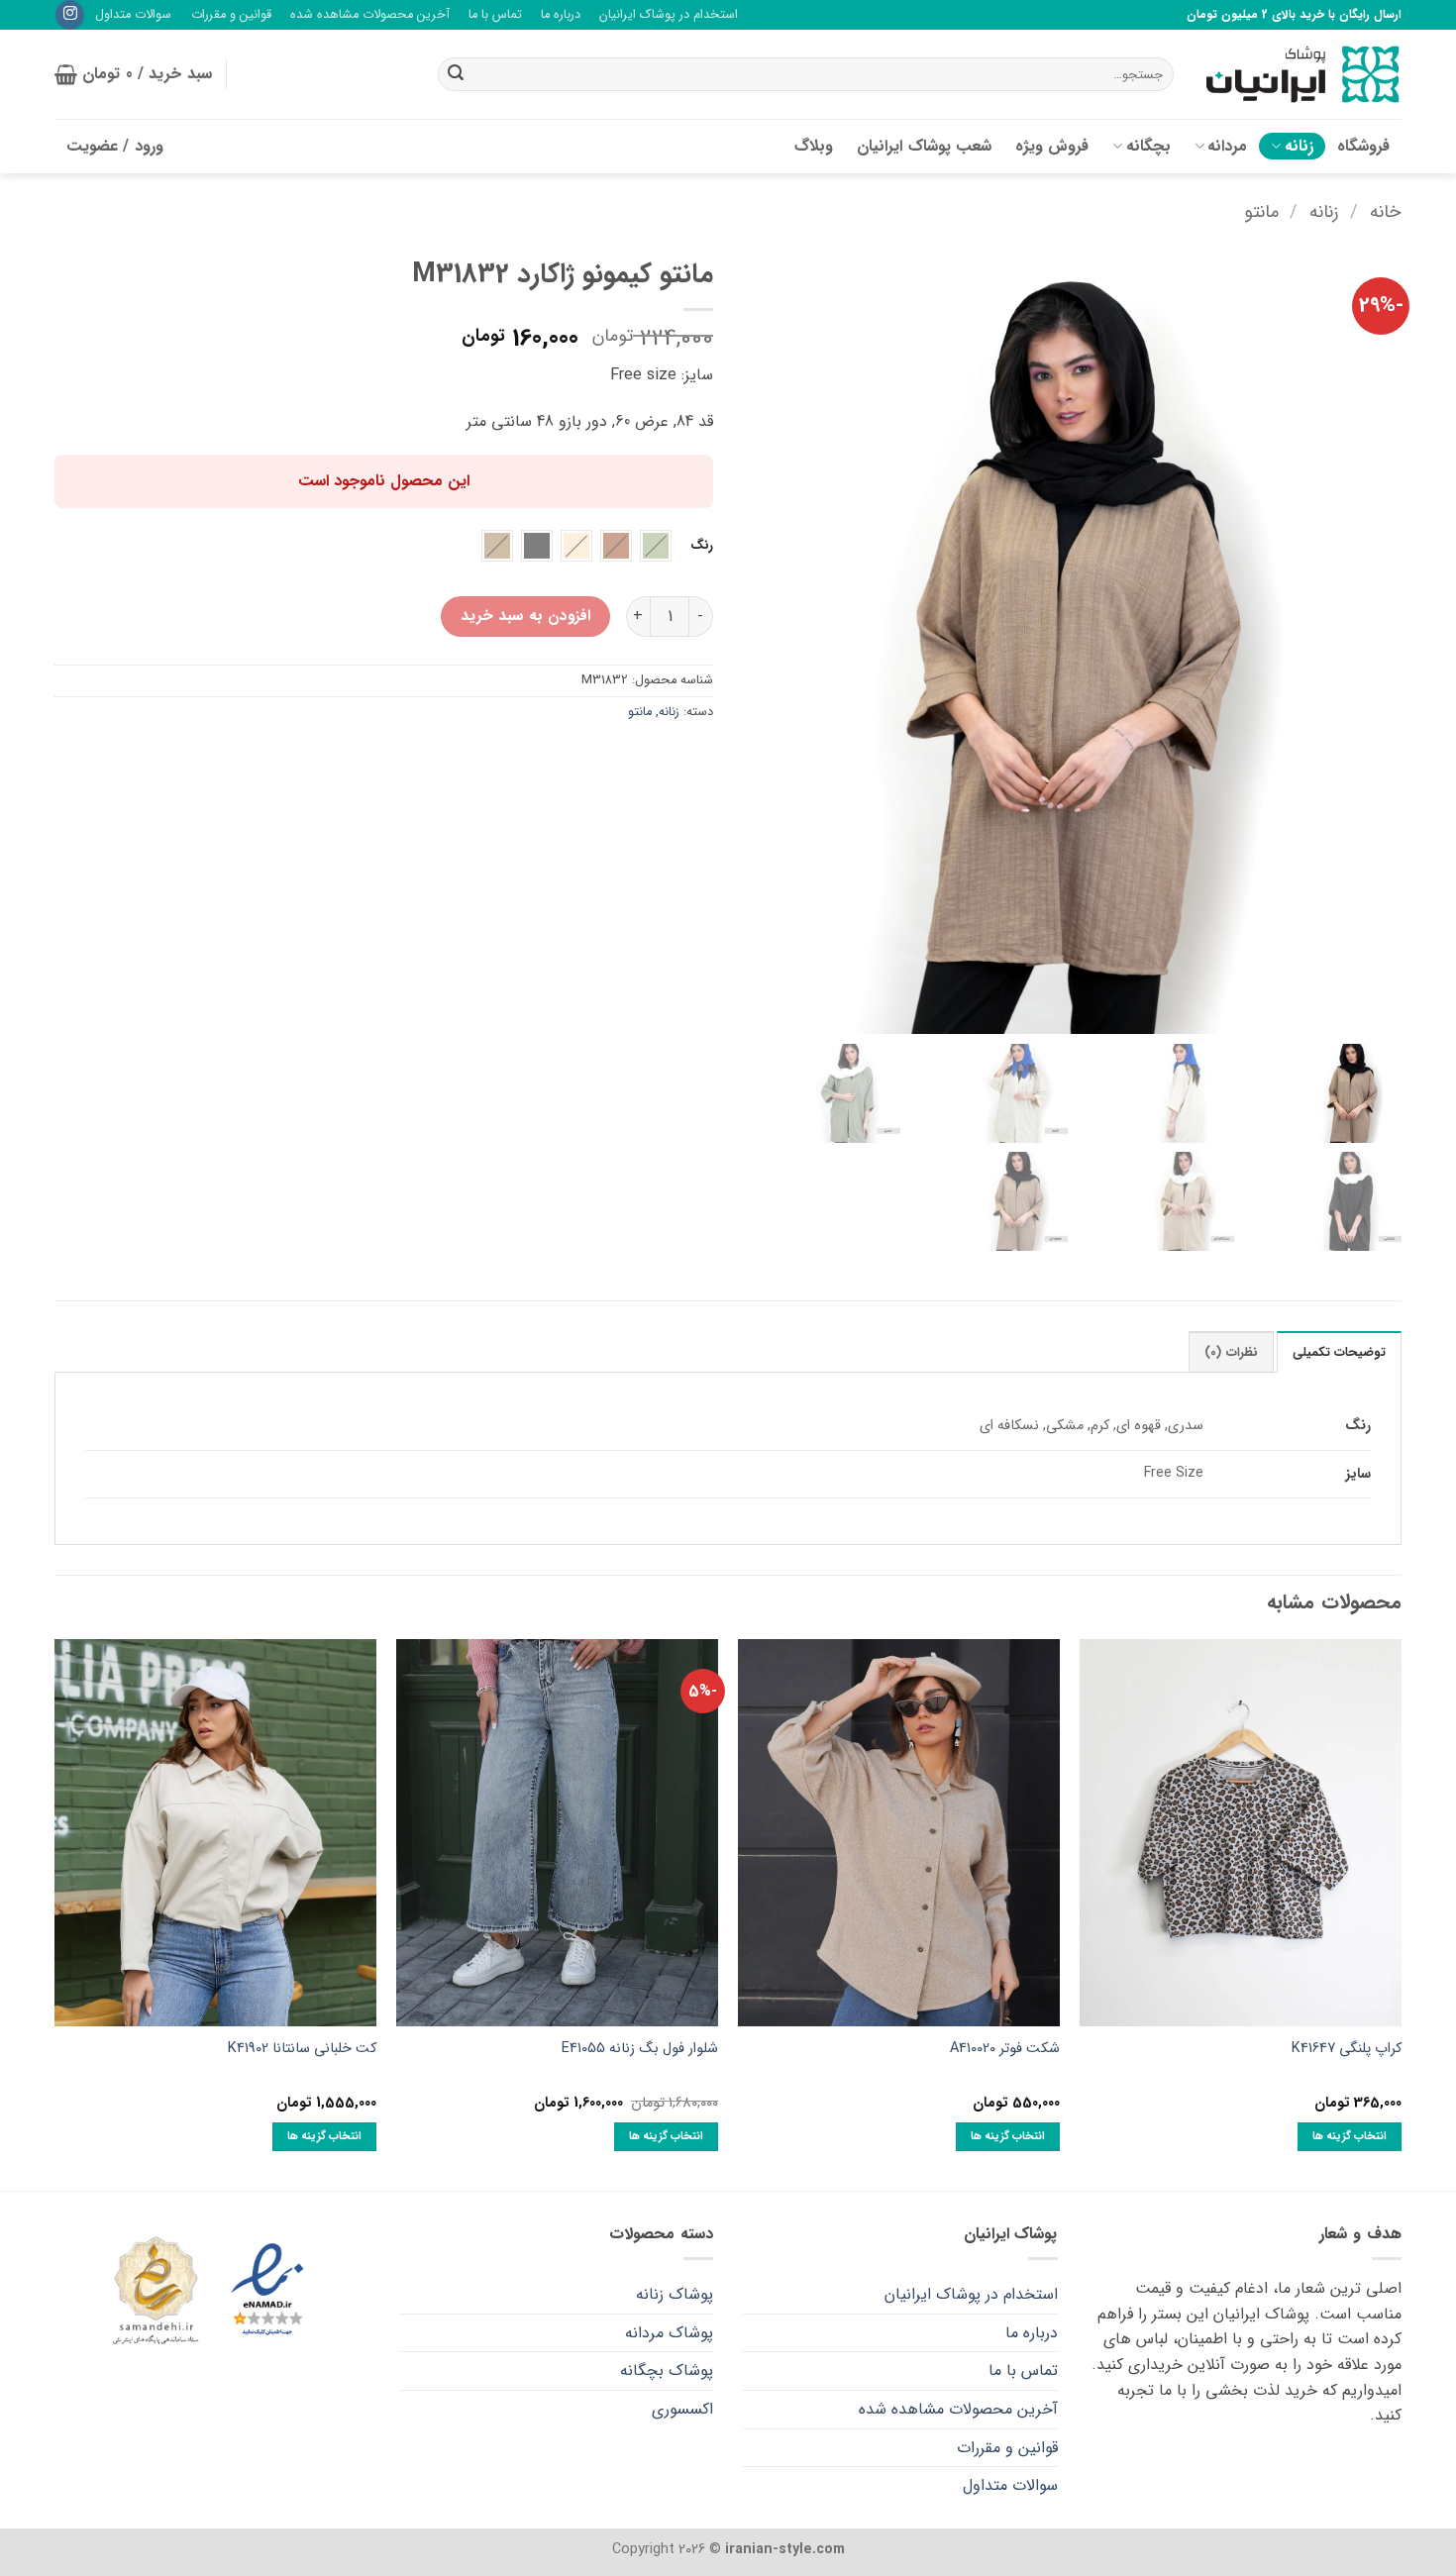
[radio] (656, 546)
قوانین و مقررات (231, 15)
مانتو (1261, 212)
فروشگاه (1363, 146)
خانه (1386, 212)
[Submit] (456, 74)
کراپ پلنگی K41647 (1347, 2050)
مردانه (1227, 146)
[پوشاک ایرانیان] (1302, 75)
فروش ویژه (1052, 146)
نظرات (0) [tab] (1231, 1353)
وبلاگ (814, 146)
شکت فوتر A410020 (1005, 2050)
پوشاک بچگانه (667, 2370)
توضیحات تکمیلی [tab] (1339, 1353)
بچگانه (1148, 146)
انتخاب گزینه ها (1350, 2136)
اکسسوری (682, 2409)
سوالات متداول (133, 15)
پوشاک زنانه (675, 2294)
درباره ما (561, 15)
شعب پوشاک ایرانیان (924, 146)
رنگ (702, 546)
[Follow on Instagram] (70, 15)
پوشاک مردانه (669, 2333)
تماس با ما (495, 15)
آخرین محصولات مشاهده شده (370, 15)
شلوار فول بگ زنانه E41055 (640, 2050)
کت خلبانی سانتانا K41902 (302, 2050)
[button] (133, 74)
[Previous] (1401, 1913)
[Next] (55, 1913)
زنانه (1299, 146)
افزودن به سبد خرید (525, 616)
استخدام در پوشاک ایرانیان (669, 15)
